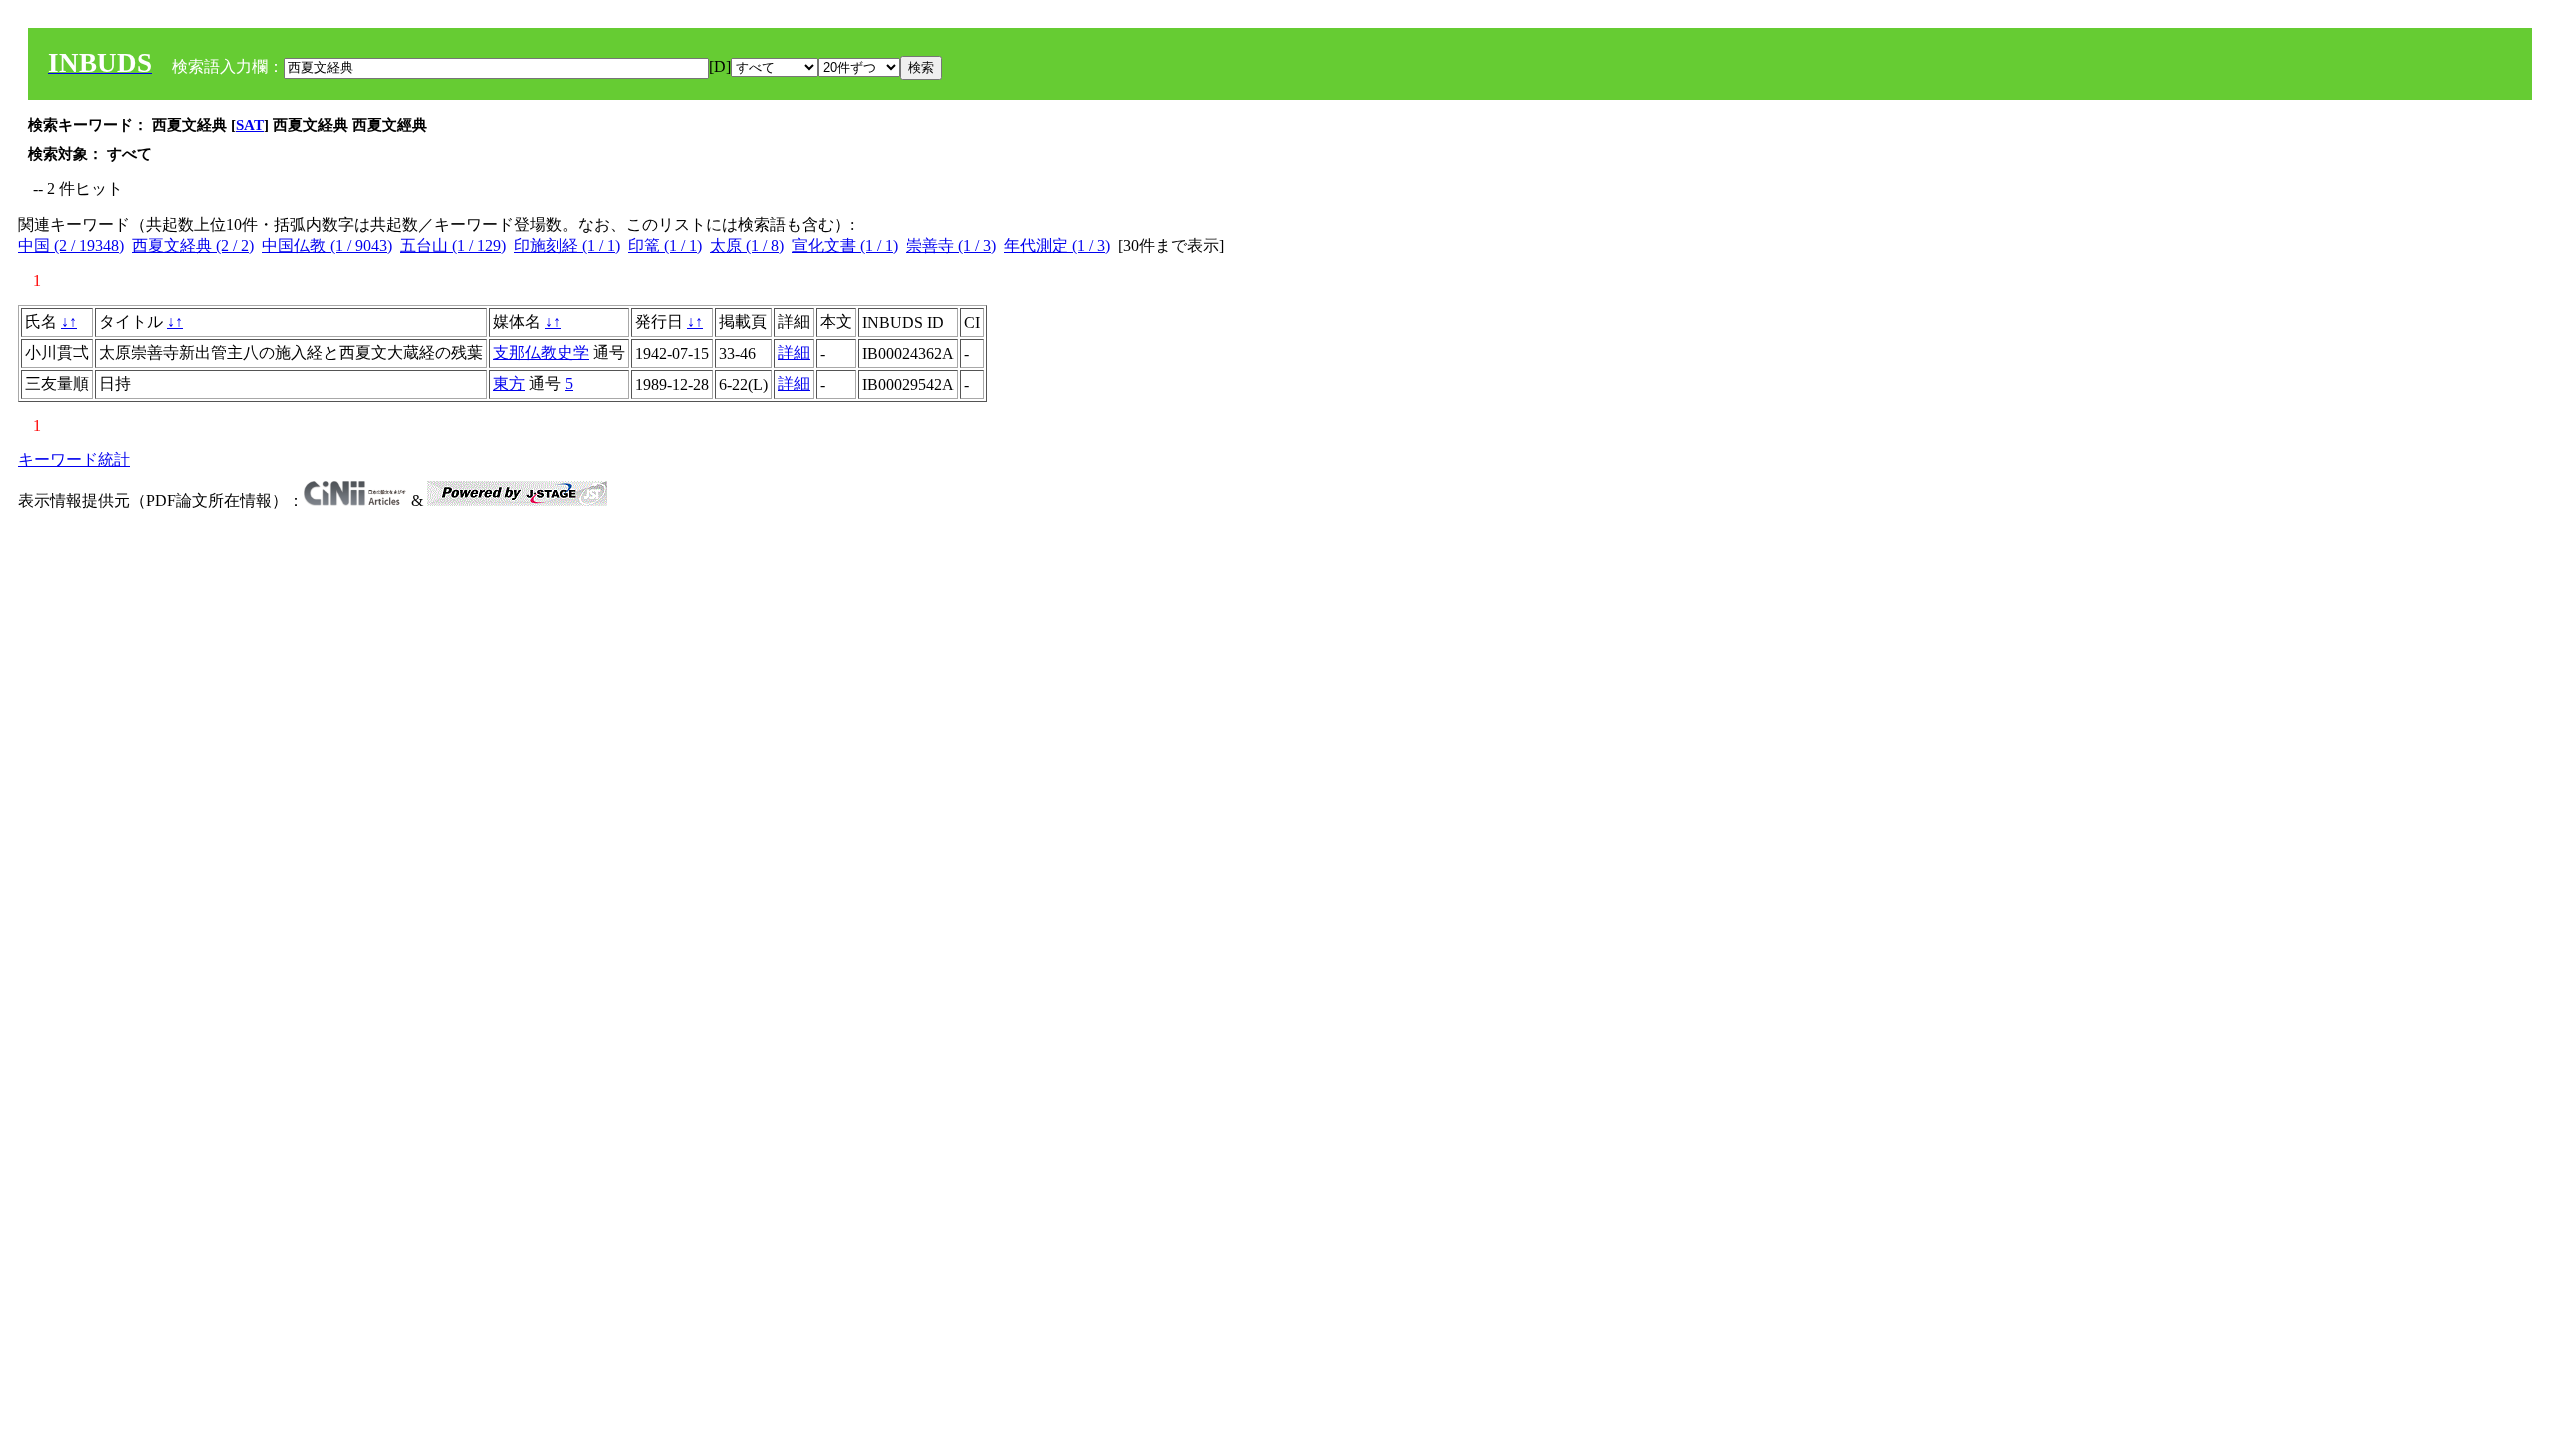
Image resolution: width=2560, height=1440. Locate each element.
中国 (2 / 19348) (71, 245)
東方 (509, 383)
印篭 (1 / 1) (665, 245)
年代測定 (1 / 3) (1057, 245)
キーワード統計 (74, 459)
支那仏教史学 (541, 352)
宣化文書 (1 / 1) (845, 245)
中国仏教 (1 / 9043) (327, 245)
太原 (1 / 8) (747, 245)
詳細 (794, 352)
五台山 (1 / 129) (453, 245)
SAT (250, 125)
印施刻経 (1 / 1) (567, 245)
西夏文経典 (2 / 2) (193, 245)
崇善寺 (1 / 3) (951, 245)
